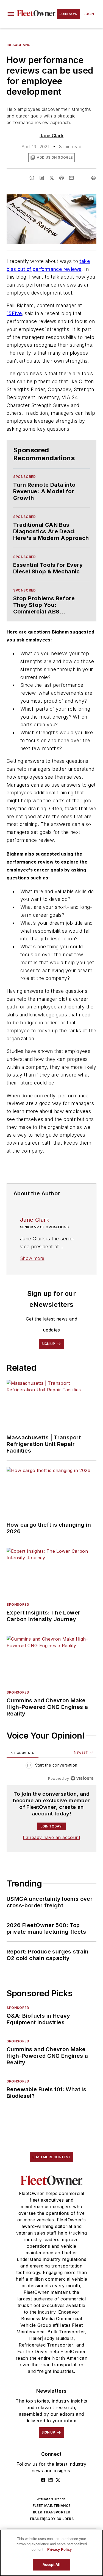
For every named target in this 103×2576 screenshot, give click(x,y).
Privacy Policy (59, 2550)
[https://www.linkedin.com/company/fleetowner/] (51, 2480)
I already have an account (51, 1837)
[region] (51, 1766)
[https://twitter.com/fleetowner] (58, 2480)
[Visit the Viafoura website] (82, 1778)
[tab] (23, 1753)
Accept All (51, 2565)
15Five (14, 313)
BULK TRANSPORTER (51, 2512)
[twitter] (52, 178)
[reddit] (62, 178)
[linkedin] (42, 178)
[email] (71, 178)
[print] (94, 178)
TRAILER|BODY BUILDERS (51, 2519)
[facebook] (32, 178)
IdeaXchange (20, 45)
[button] (11, 14)
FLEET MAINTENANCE (52, 2506)
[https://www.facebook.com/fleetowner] (43, 2480)
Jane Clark (51, 136)
